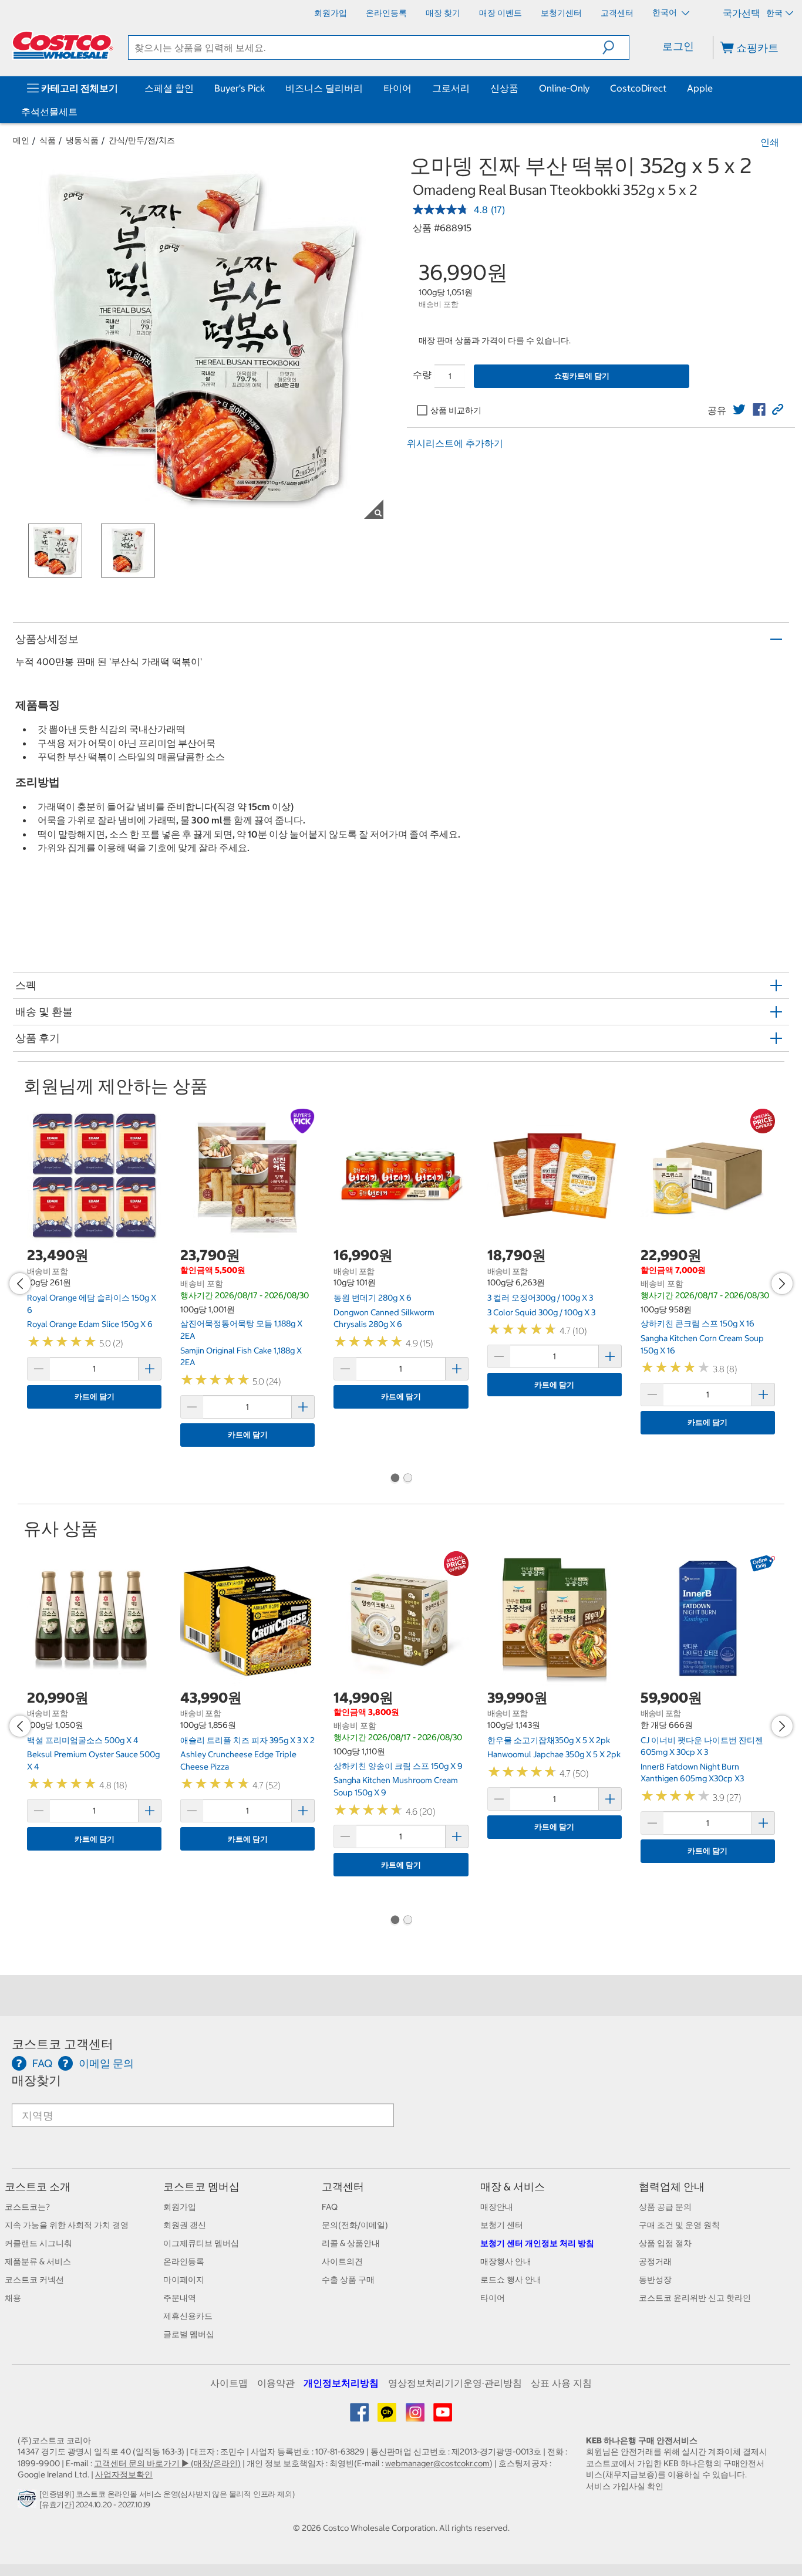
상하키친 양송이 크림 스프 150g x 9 (398, 1766)
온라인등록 (184, 2261)
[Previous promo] (20, 1284)
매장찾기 (36, 2080)
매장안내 (497, 2207)
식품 (48, 140)
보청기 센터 (502, 2225)
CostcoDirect (638, 88)
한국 (774, 13)
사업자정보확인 (124, 2474)
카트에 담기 (95, 1397)
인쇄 (770, 142)
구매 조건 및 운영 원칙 (679, 2225)
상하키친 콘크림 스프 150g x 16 (697, 1324)
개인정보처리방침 (341, 2383)
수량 (422, 374)
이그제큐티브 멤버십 (201, 2243)
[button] (616, 48)
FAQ (330, 2207)
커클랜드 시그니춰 (38, 2243)
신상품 (504, 88)
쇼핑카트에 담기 (582, 376)
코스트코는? (27, 2207)
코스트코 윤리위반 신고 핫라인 (695, 2298)
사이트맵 (229, 2383)
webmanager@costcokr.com (437, 2463)
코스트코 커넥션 (34, 2280)
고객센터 (343, 2187)
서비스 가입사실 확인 (625, 2486)
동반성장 (655, 2280)
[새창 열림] (28, 2502)
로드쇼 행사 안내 (511, 2280)
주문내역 (180, 2298)
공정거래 (655, 2261)
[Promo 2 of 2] (407, 1479)
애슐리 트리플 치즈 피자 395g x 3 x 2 (247, 1740)
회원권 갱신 (185, 2225)
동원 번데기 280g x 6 (373, 1298)
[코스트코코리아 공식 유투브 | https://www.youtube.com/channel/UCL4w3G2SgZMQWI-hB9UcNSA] (443, 2416)
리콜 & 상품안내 (351, 2243)
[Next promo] (782, 1284)
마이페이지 (184, 2280)
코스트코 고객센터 (63, 2044)
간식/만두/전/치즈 (142, 140)
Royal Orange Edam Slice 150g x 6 (90, 1324)
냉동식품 (82, 140)
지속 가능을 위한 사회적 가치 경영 (67, 2225)
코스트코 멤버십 (201, 2187)
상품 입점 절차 (665, 2243)
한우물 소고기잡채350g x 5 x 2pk (549, 1740)
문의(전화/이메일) (355, 2225)
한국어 (665, 12)
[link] (739, 410)
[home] (63, 45)
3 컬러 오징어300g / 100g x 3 (540, 1298)
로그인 (678, 46)
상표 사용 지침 (561, 2383)
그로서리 (451, 88)
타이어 (397, 88)
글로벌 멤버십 (189, 2334)
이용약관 (276, 2383)
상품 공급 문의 (665, 2207)
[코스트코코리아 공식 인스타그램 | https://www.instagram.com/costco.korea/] (416, 2416)
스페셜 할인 (169, 88)
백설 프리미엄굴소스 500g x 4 (83, 1740)
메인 (21, 140)
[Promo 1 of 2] (395, 1479)
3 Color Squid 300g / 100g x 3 (541, 1312)
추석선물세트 (49, 112)
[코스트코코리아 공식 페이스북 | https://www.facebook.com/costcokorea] (360, 2416)
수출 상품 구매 (348, 2280)
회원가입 (180, 2207)
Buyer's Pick (240, 88)
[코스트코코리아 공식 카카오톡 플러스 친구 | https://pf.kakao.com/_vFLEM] (388, 2416)
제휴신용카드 (188, 2316)
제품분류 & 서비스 (38, 2261)
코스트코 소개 (38, 2187)
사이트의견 (342, 2261)
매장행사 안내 (506, 2261)
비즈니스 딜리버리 (324, 88)
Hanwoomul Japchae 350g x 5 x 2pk (554, 1754)
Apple (700, 88)
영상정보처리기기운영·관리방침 (455, 2383)
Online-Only (564, 88)
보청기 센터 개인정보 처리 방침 (537, 2243)
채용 (13, 2298)
